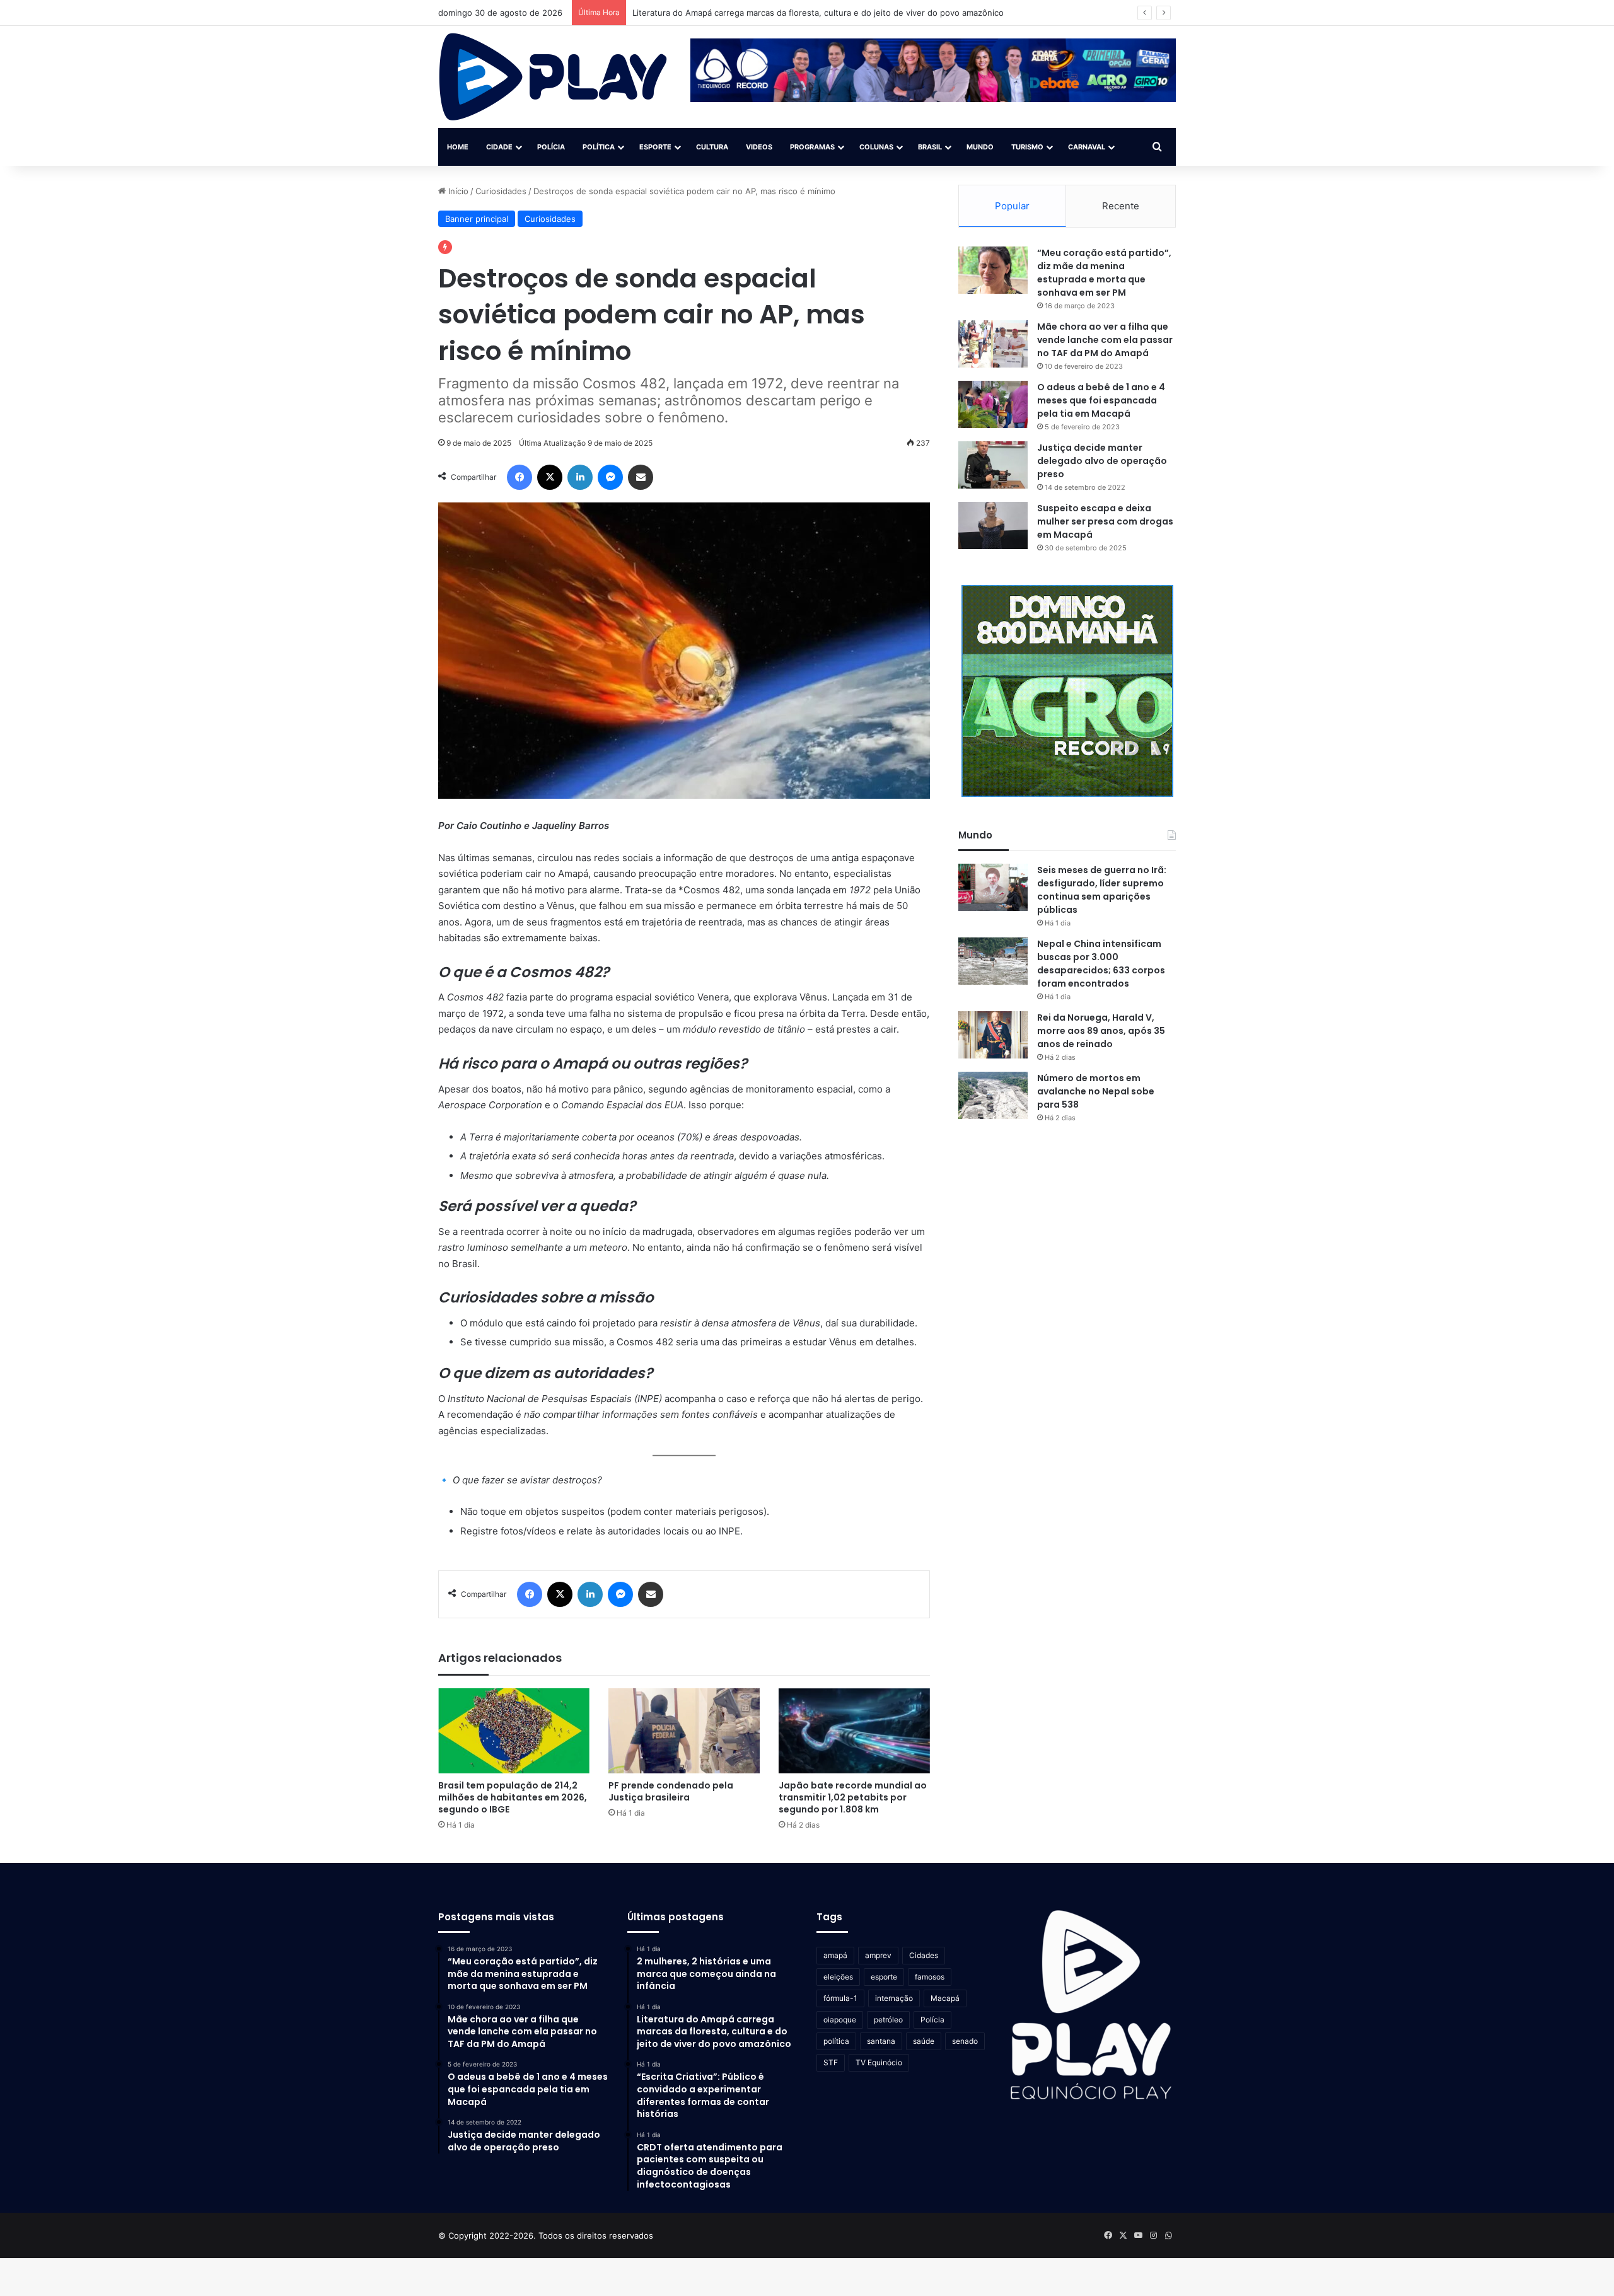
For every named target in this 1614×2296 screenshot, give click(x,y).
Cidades (924, 1955)
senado (965, 2041)
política (836, 2041)
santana (881, 2041)
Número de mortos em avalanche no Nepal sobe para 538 (1096, 1091)
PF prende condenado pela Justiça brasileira (671, 1791)
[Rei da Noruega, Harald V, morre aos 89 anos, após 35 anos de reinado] (993, 1035)
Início (457, 191)
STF (831, 2062)
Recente (1121, 206)
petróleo (888, 2020)
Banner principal (477, 219)
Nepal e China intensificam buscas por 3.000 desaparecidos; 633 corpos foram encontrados (1101, 964)
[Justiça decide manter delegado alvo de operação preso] (993, 465)
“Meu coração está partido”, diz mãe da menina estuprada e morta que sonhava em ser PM (1104, 273)
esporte (884, 1977)
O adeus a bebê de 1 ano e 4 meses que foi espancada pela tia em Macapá (1101, 400)
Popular (1012, 206)
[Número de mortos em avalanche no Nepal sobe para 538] (993, 1095)
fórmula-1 (840, 1998)
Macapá (945, 1998)
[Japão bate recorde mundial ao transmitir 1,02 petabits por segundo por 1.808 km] (854, 1731)
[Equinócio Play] (553, 77)
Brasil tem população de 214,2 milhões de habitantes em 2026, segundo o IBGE (513, 1797)
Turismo (1027, 147)
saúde (924, 2041)
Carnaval (1087, 147)
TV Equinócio (879, 2062)
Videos (759, 147)
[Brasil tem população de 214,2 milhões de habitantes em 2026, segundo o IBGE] (514, 1731)
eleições (838, 1977)
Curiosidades (501, 191)
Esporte (655, 147)
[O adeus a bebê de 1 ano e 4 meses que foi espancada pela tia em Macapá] (993, 404)
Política (599, 147)
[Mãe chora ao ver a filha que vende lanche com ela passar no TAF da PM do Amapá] (993, 344)
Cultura (712, 147)
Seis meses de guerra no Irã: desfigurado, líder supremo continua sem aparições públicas (1102, 890)
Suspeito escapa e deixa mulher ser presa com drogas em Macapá (1105, 521)
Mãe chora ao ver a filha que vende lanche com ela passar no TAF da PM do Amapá (1105, 340)
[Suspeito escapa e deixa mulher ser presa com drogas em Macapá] (993, 525)
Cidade (499, 147)
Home (458, 147)
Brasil (930, 147)
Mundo (980, 147)
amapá (835, 1955)
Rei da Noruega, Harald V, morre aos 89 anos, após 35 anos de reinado (1101, 1031)
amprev (878, 1955)
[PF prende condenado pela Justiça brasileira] (684, 1731)
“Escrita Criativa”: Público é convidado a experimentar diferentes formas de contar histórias (812, 13)
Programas (812, 147)
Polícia (551, 147)
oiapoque (840, 2020)
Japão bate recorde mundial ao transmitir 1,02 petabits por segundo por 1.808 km (853, 1797)
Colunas (876, 147)
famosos (930, 1977)
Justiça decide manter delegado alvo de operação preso (1102, 461)
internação (894, 1998)
